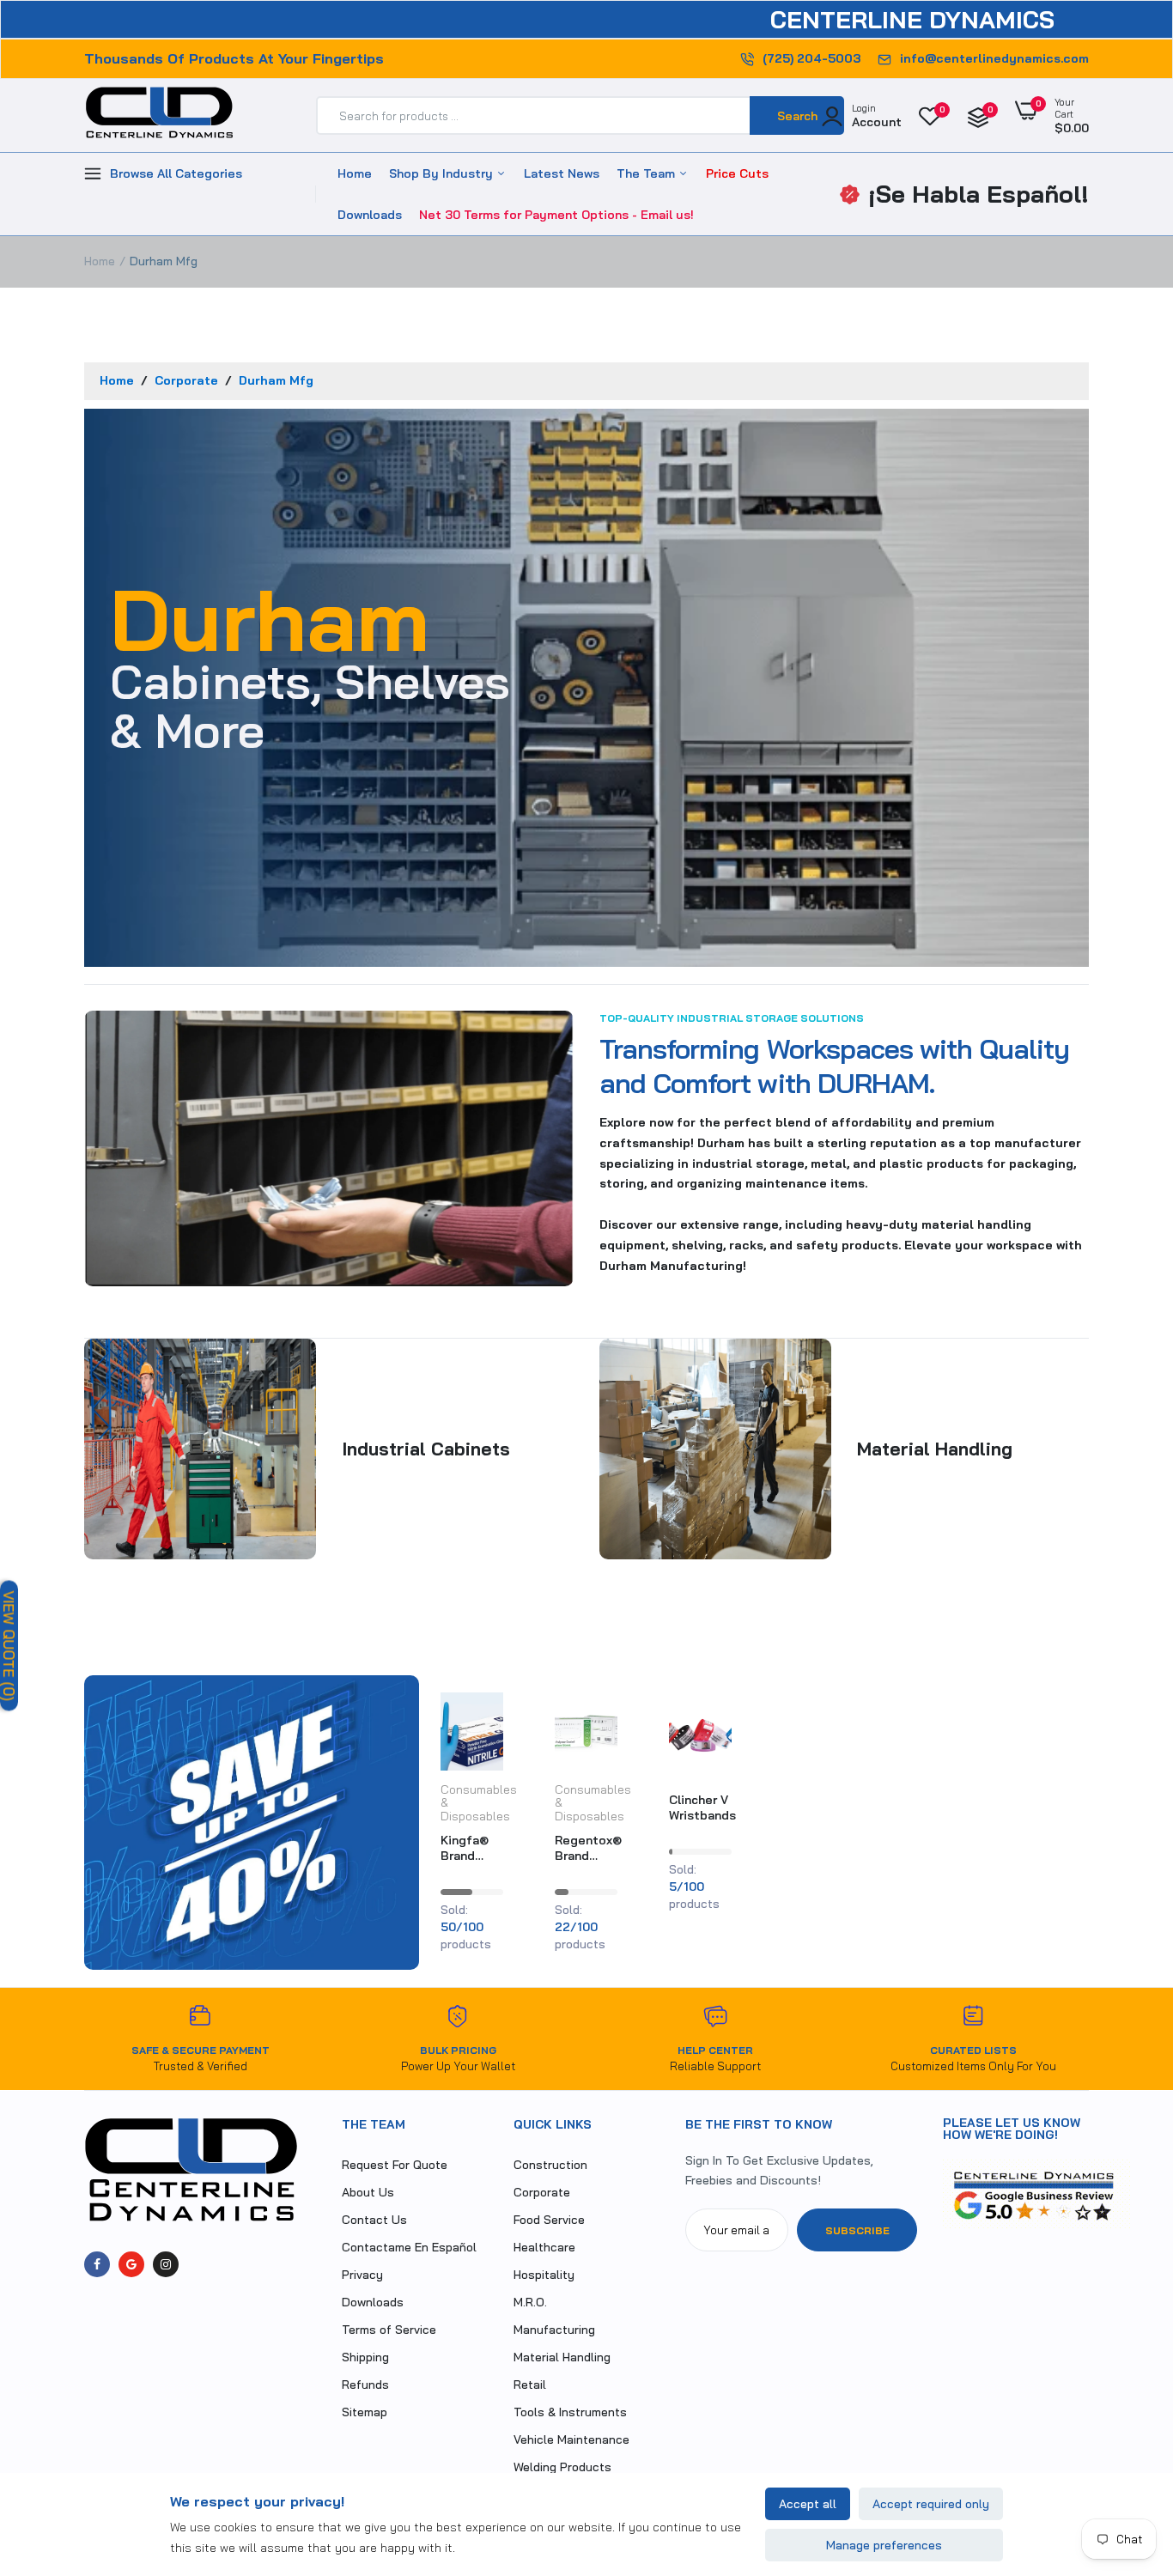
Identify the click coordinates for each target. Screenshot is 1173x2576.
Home (355, 173)
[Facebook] (97, 2264)
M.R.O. (530, 2302)
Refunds (365, 2385)
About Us (368, 2192)
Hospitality (544, 2275)
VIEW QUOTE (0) (9, 1646)
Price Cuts (737, 173)
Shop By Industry (443, 173)
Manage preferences (884, 2545)
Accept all (808, 2504)
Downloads (370, 215)
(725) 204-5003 (811, 58)
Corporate (188, 380)
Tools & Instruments (570, 2412)
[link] (488, 1721)
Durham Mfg (276, 380)
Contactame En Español (409, 2247)
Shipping (365, 2357)
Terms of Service (389, 2330)
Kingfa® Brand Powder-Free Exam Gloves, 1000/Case (473, 1848)
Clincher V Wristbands (702, 1807)
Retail (530, 2385)
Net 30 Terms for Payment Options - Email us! (556, 215)
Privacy (362, 2275)
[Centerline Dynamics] (159, 116)
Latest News (562, 173)
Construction (550, 2165)
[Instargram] (166, 2264)
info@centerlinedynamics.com (994, 58)
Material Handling (562, 2357)
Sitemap (365, 2412)
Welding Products (562, 2467)
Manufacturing (554, 2330)
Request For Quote (395, 2165)
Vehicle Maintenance (571, 2439)
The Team (647, 173)
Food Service (549, 2220)
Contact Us (374, 2220)
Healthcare (544, 2247)
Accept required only (931, 2504)
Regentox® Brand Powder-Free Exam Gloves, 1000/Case (588, 1848)
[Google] (131, 2264)
